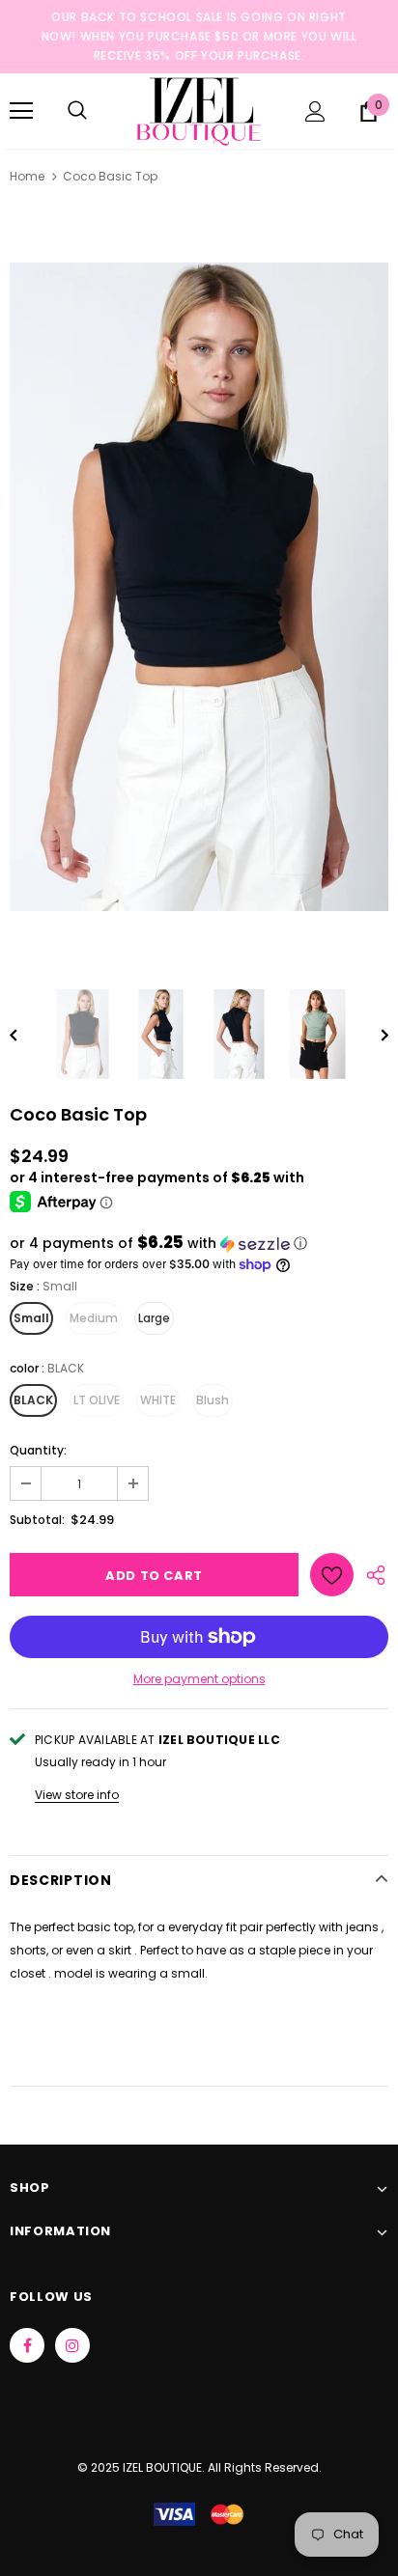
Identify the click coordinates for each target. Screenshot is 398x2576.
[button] (199, 1244)
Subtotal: (37, 1520)
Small (31, 1318)
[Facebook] (27, 2345)
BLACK (33, 1400)
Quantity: (38, 1450)
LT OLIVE (97, 1400)
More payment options (199, 1679)
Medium (94, 1318)
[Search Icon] (77, 111)
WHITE (158, 1400)
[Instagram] (72, 2345)
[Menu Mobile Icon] (21, 111)
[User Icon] (315, 111)
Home (27, 176)
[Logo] (199, 110)
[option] (199, 587)
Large (154, 1318)
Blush (213, 1400)
